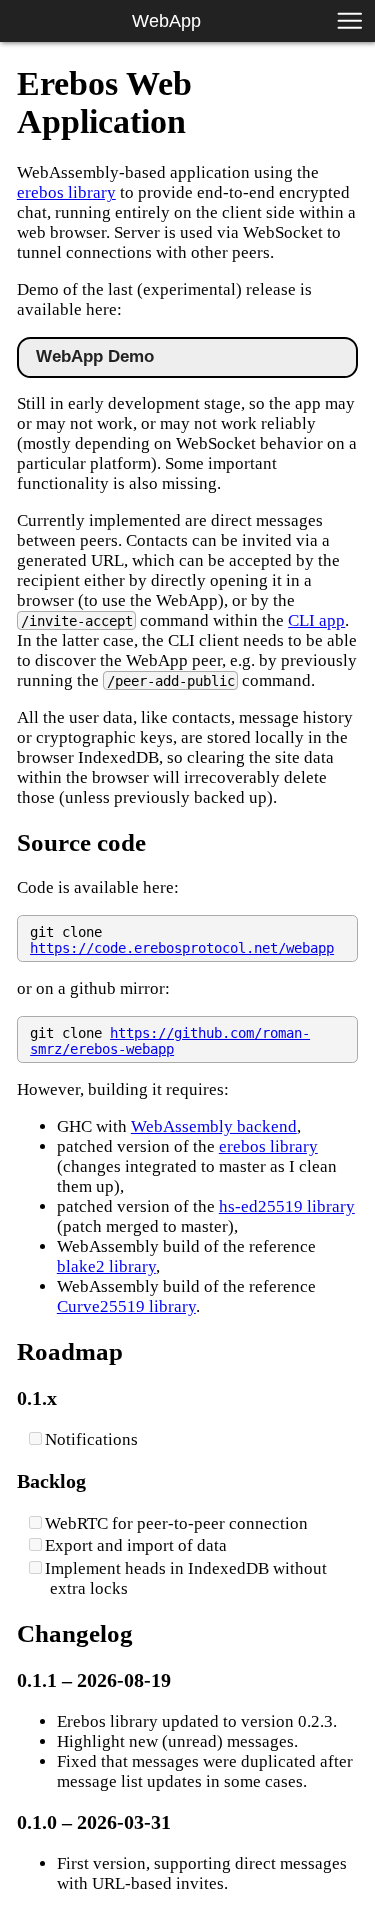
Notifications (91, 1439)
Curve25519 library (126, 1306)
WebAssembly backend (214, 1126)
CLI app (316, 620)
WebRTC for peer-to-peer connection (176, 1523)
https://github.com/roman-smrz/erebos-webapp (170, 1041)
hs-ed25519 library (287, 1206)
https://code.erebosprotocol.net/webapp (182, 948)
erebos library (66, 192)
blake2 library (106, 1266)
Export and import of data (136, 1545)
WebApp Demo (95, 356)
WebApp (166, 20)
